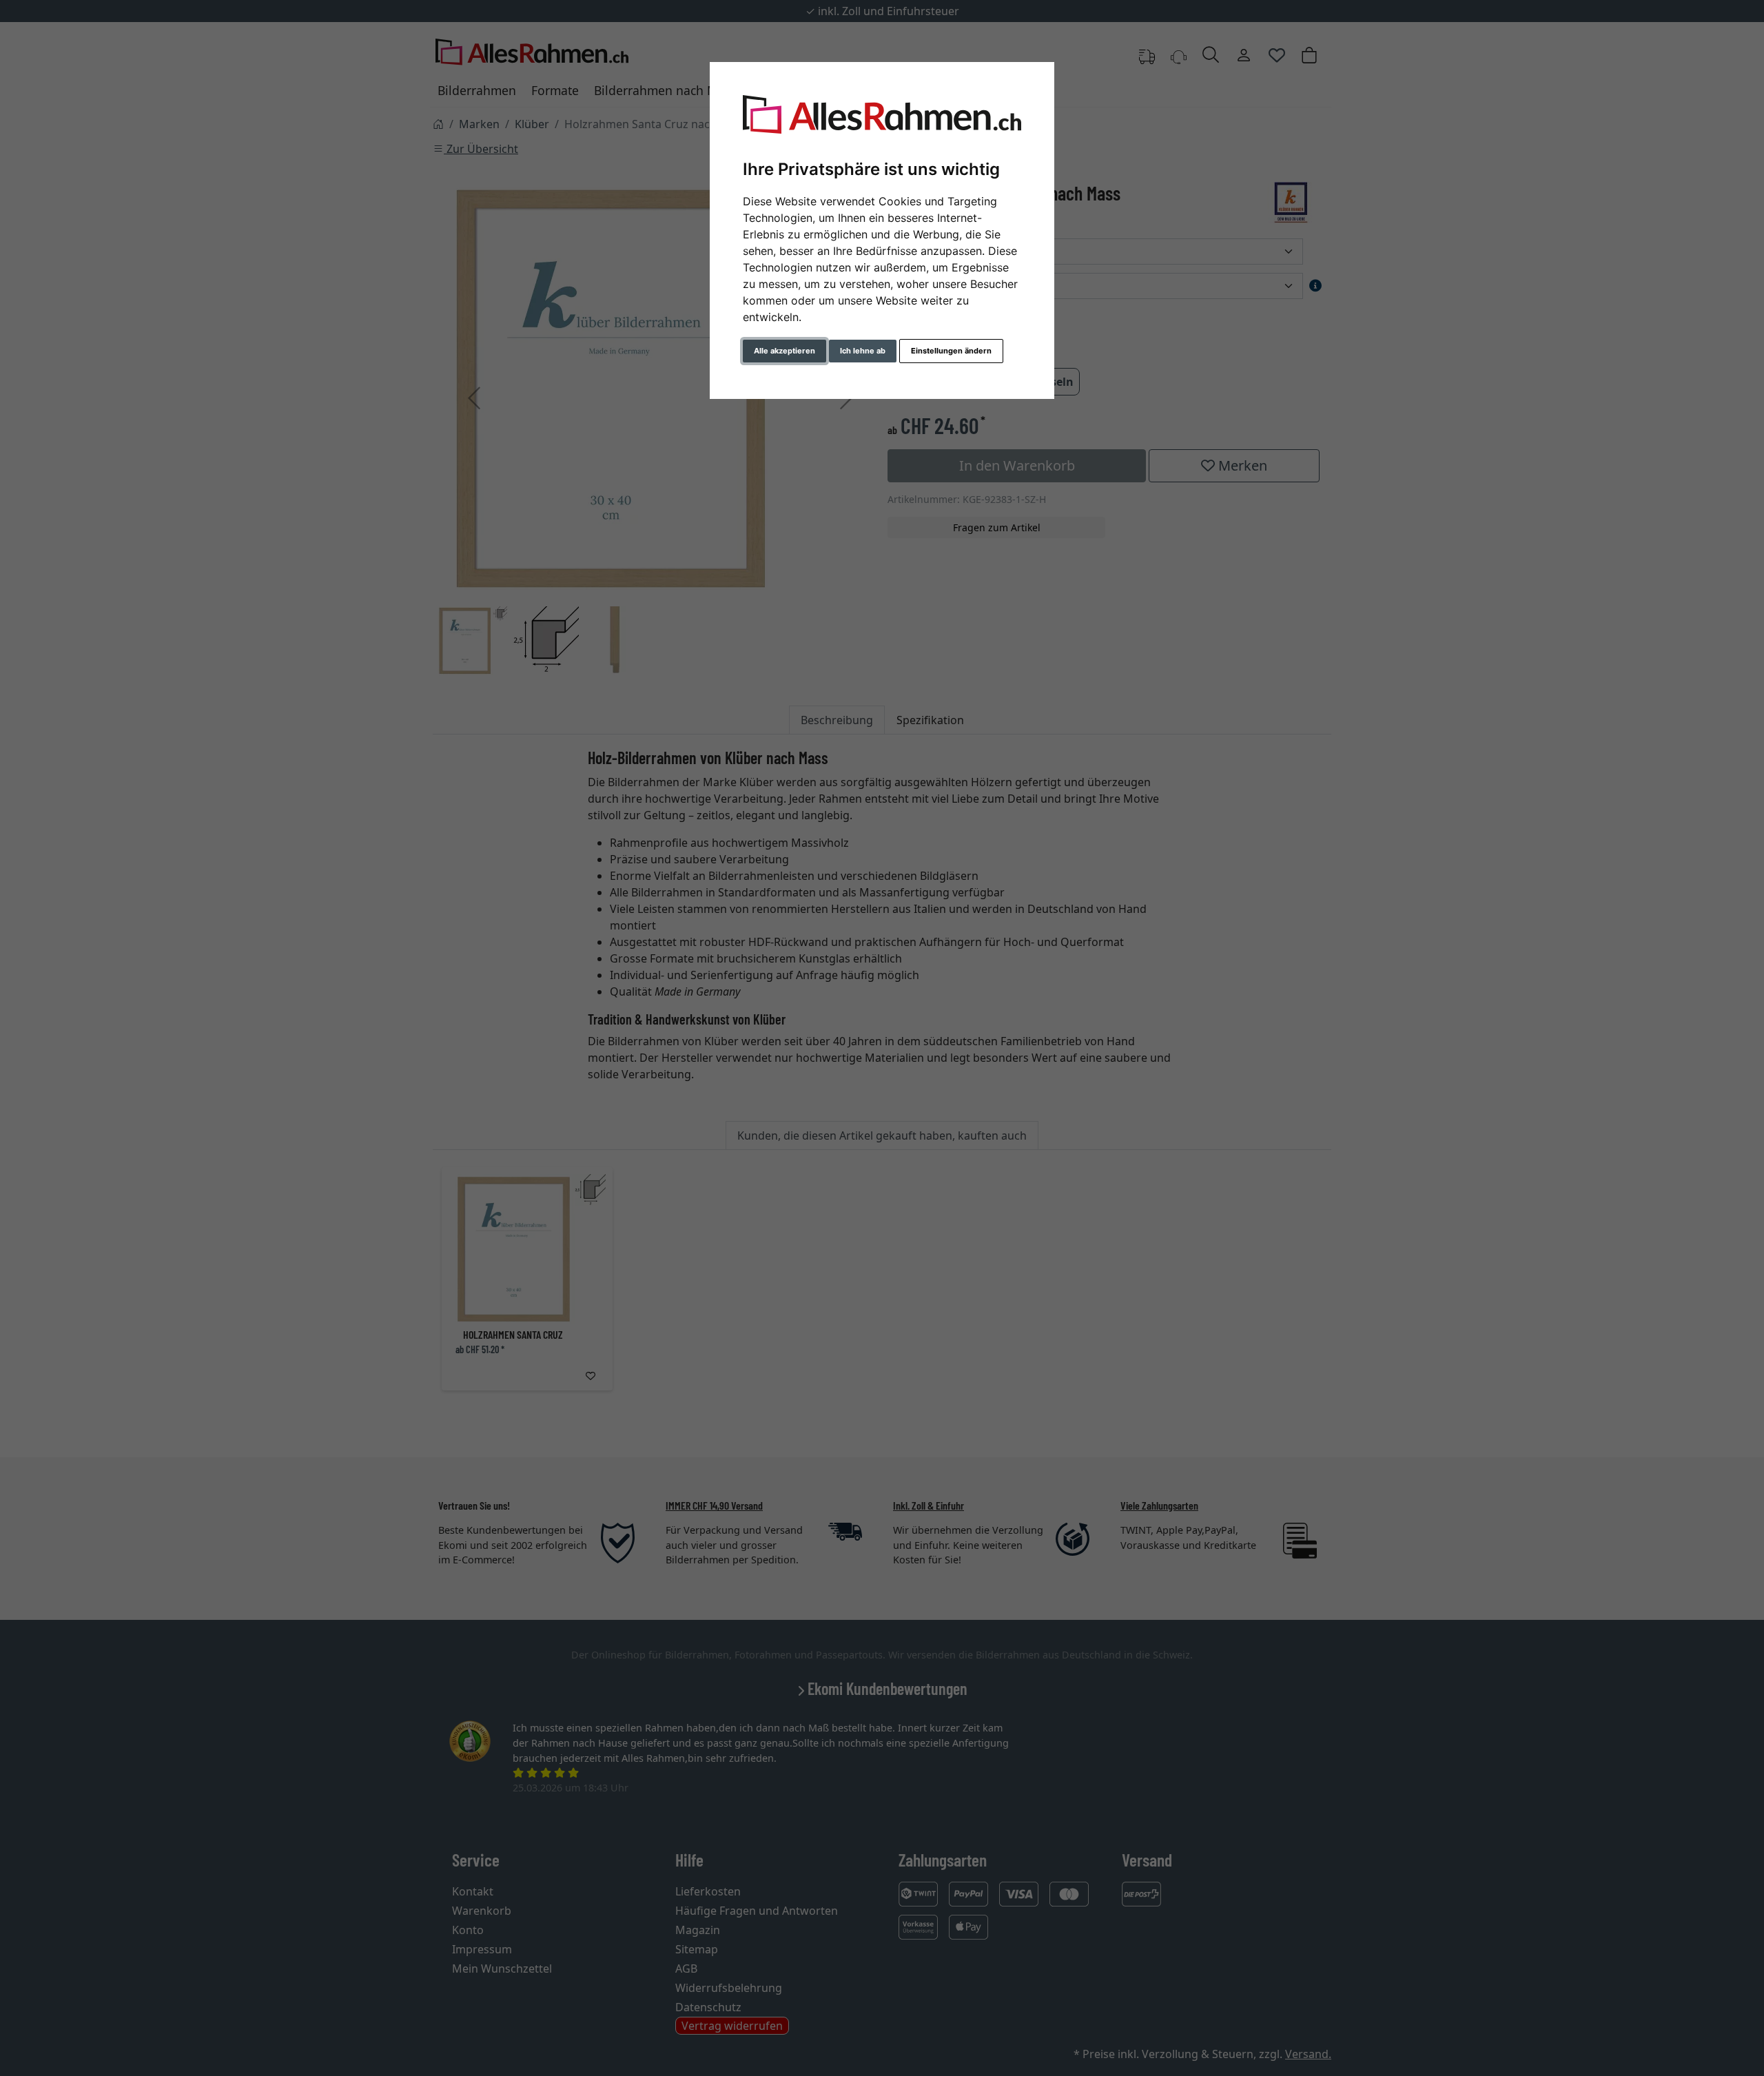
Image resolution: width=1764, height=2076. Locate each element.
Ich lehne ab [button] (863, 351)
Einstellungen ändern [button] (951, 351)
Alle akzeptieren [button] (784, 351)
